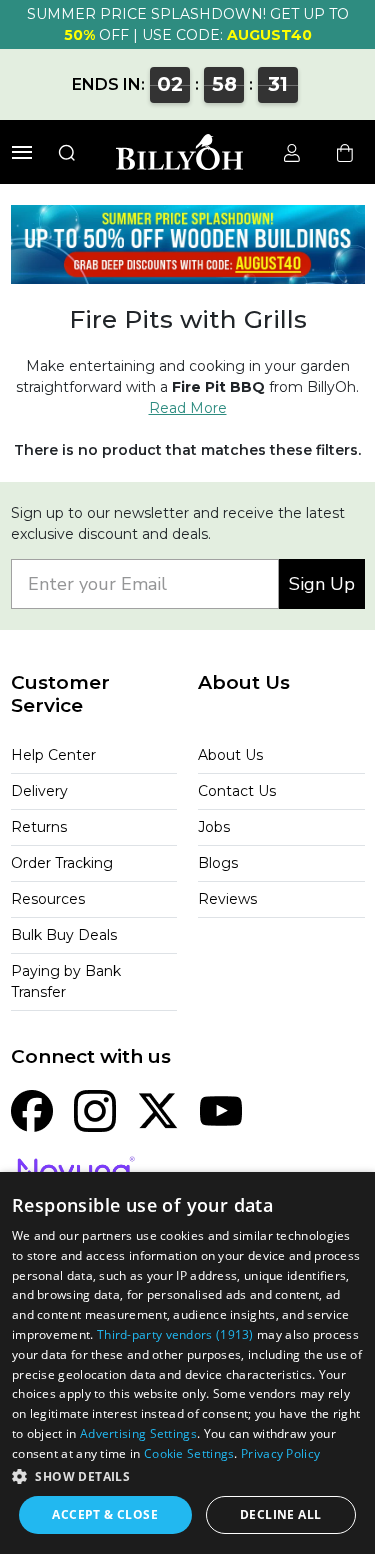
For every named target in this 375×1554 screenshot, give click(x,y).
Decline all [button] (280, 1514)
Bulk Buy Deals (64, 935)
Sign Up (322, 584)
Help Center (53, 755)
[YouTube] (221, 1110)
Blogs (218, 863)
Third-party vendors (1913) (175, 1334)
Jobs (214, 827)
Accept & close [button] (105, 1514)
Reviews (227, 899)
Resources (48, 899)
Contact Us (237, 791)
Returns (39, 827)
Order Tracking (62, 863)
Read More (188, 408)
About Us (230, 755)
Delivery (39, 791)
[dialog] (187, 1363)
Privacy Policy (280, 1453)
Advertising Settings (138, 1433)
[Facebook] (32, 1110)
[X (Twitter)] (158, 1110)
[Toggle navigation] (22, 152)
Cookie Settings (189, 1453)
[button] (187, 1476)
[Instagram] (95, 1110)
